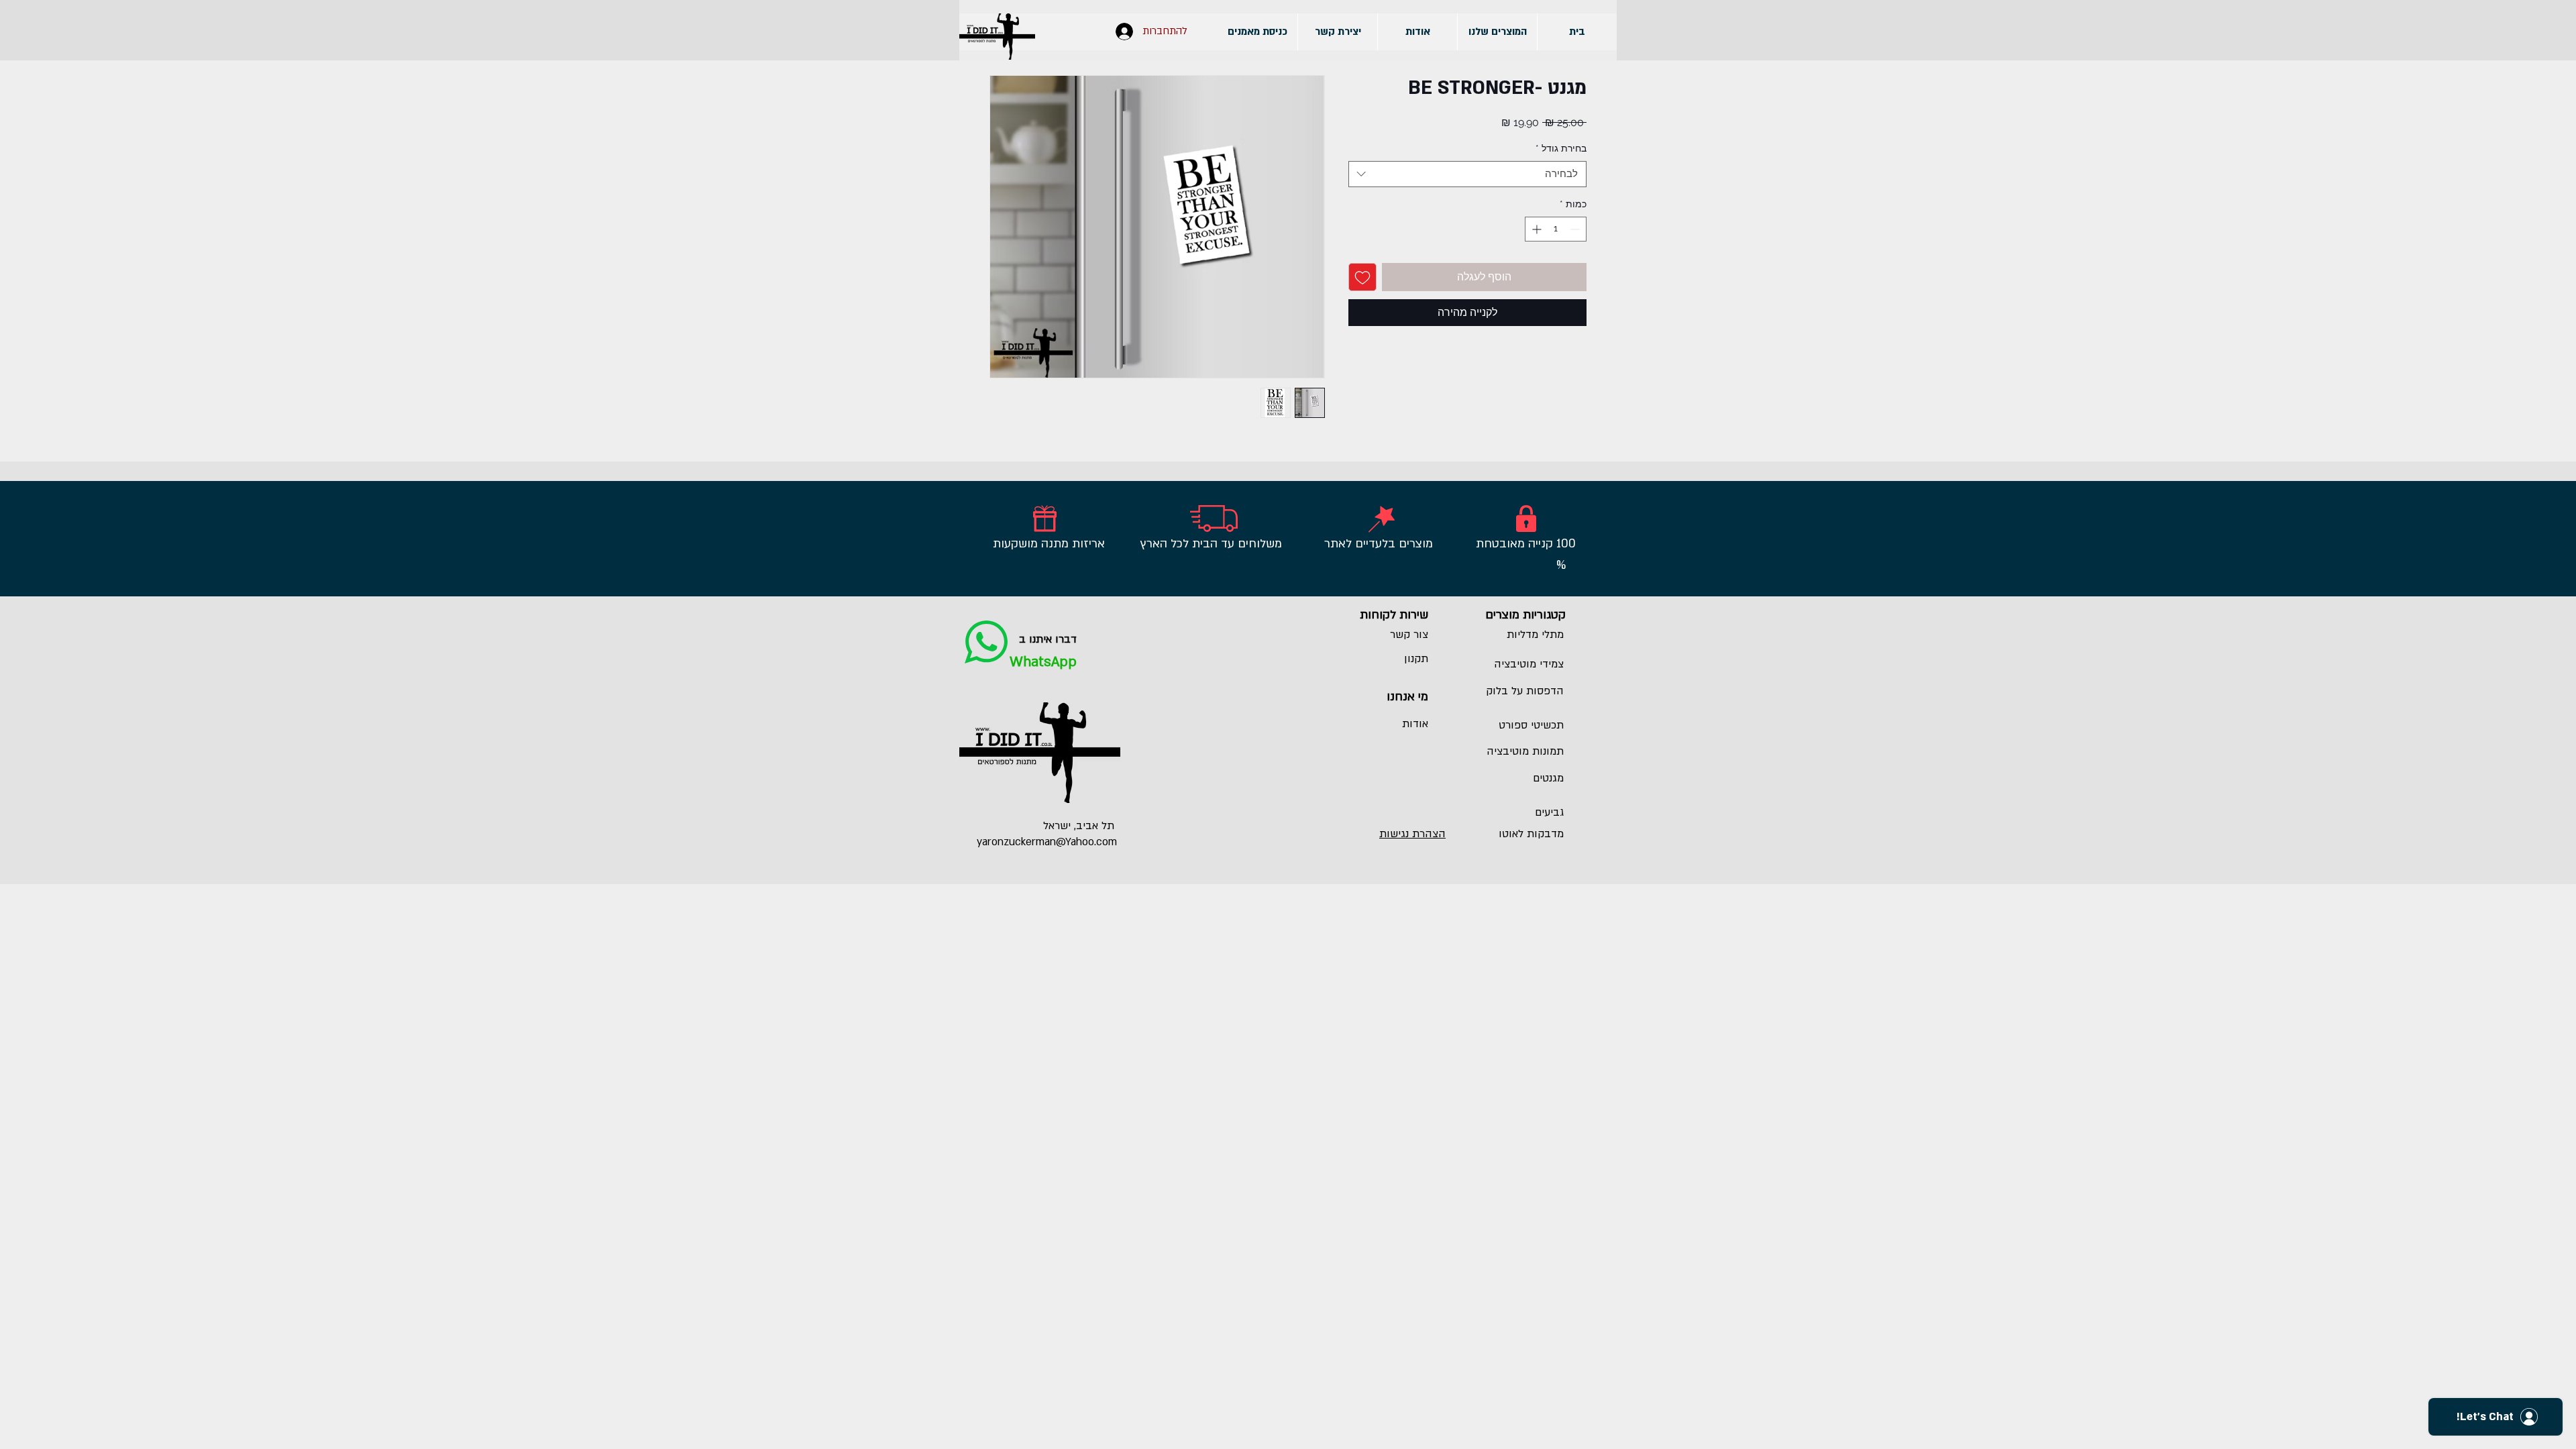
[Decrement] (1576, 229)
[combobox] (1467, 174)
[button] (1497, 32)
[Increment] (1535, 229)
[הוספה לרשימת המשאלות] (1362, 277)
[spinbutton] (1556, 229)
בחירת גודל (1561, 148)
